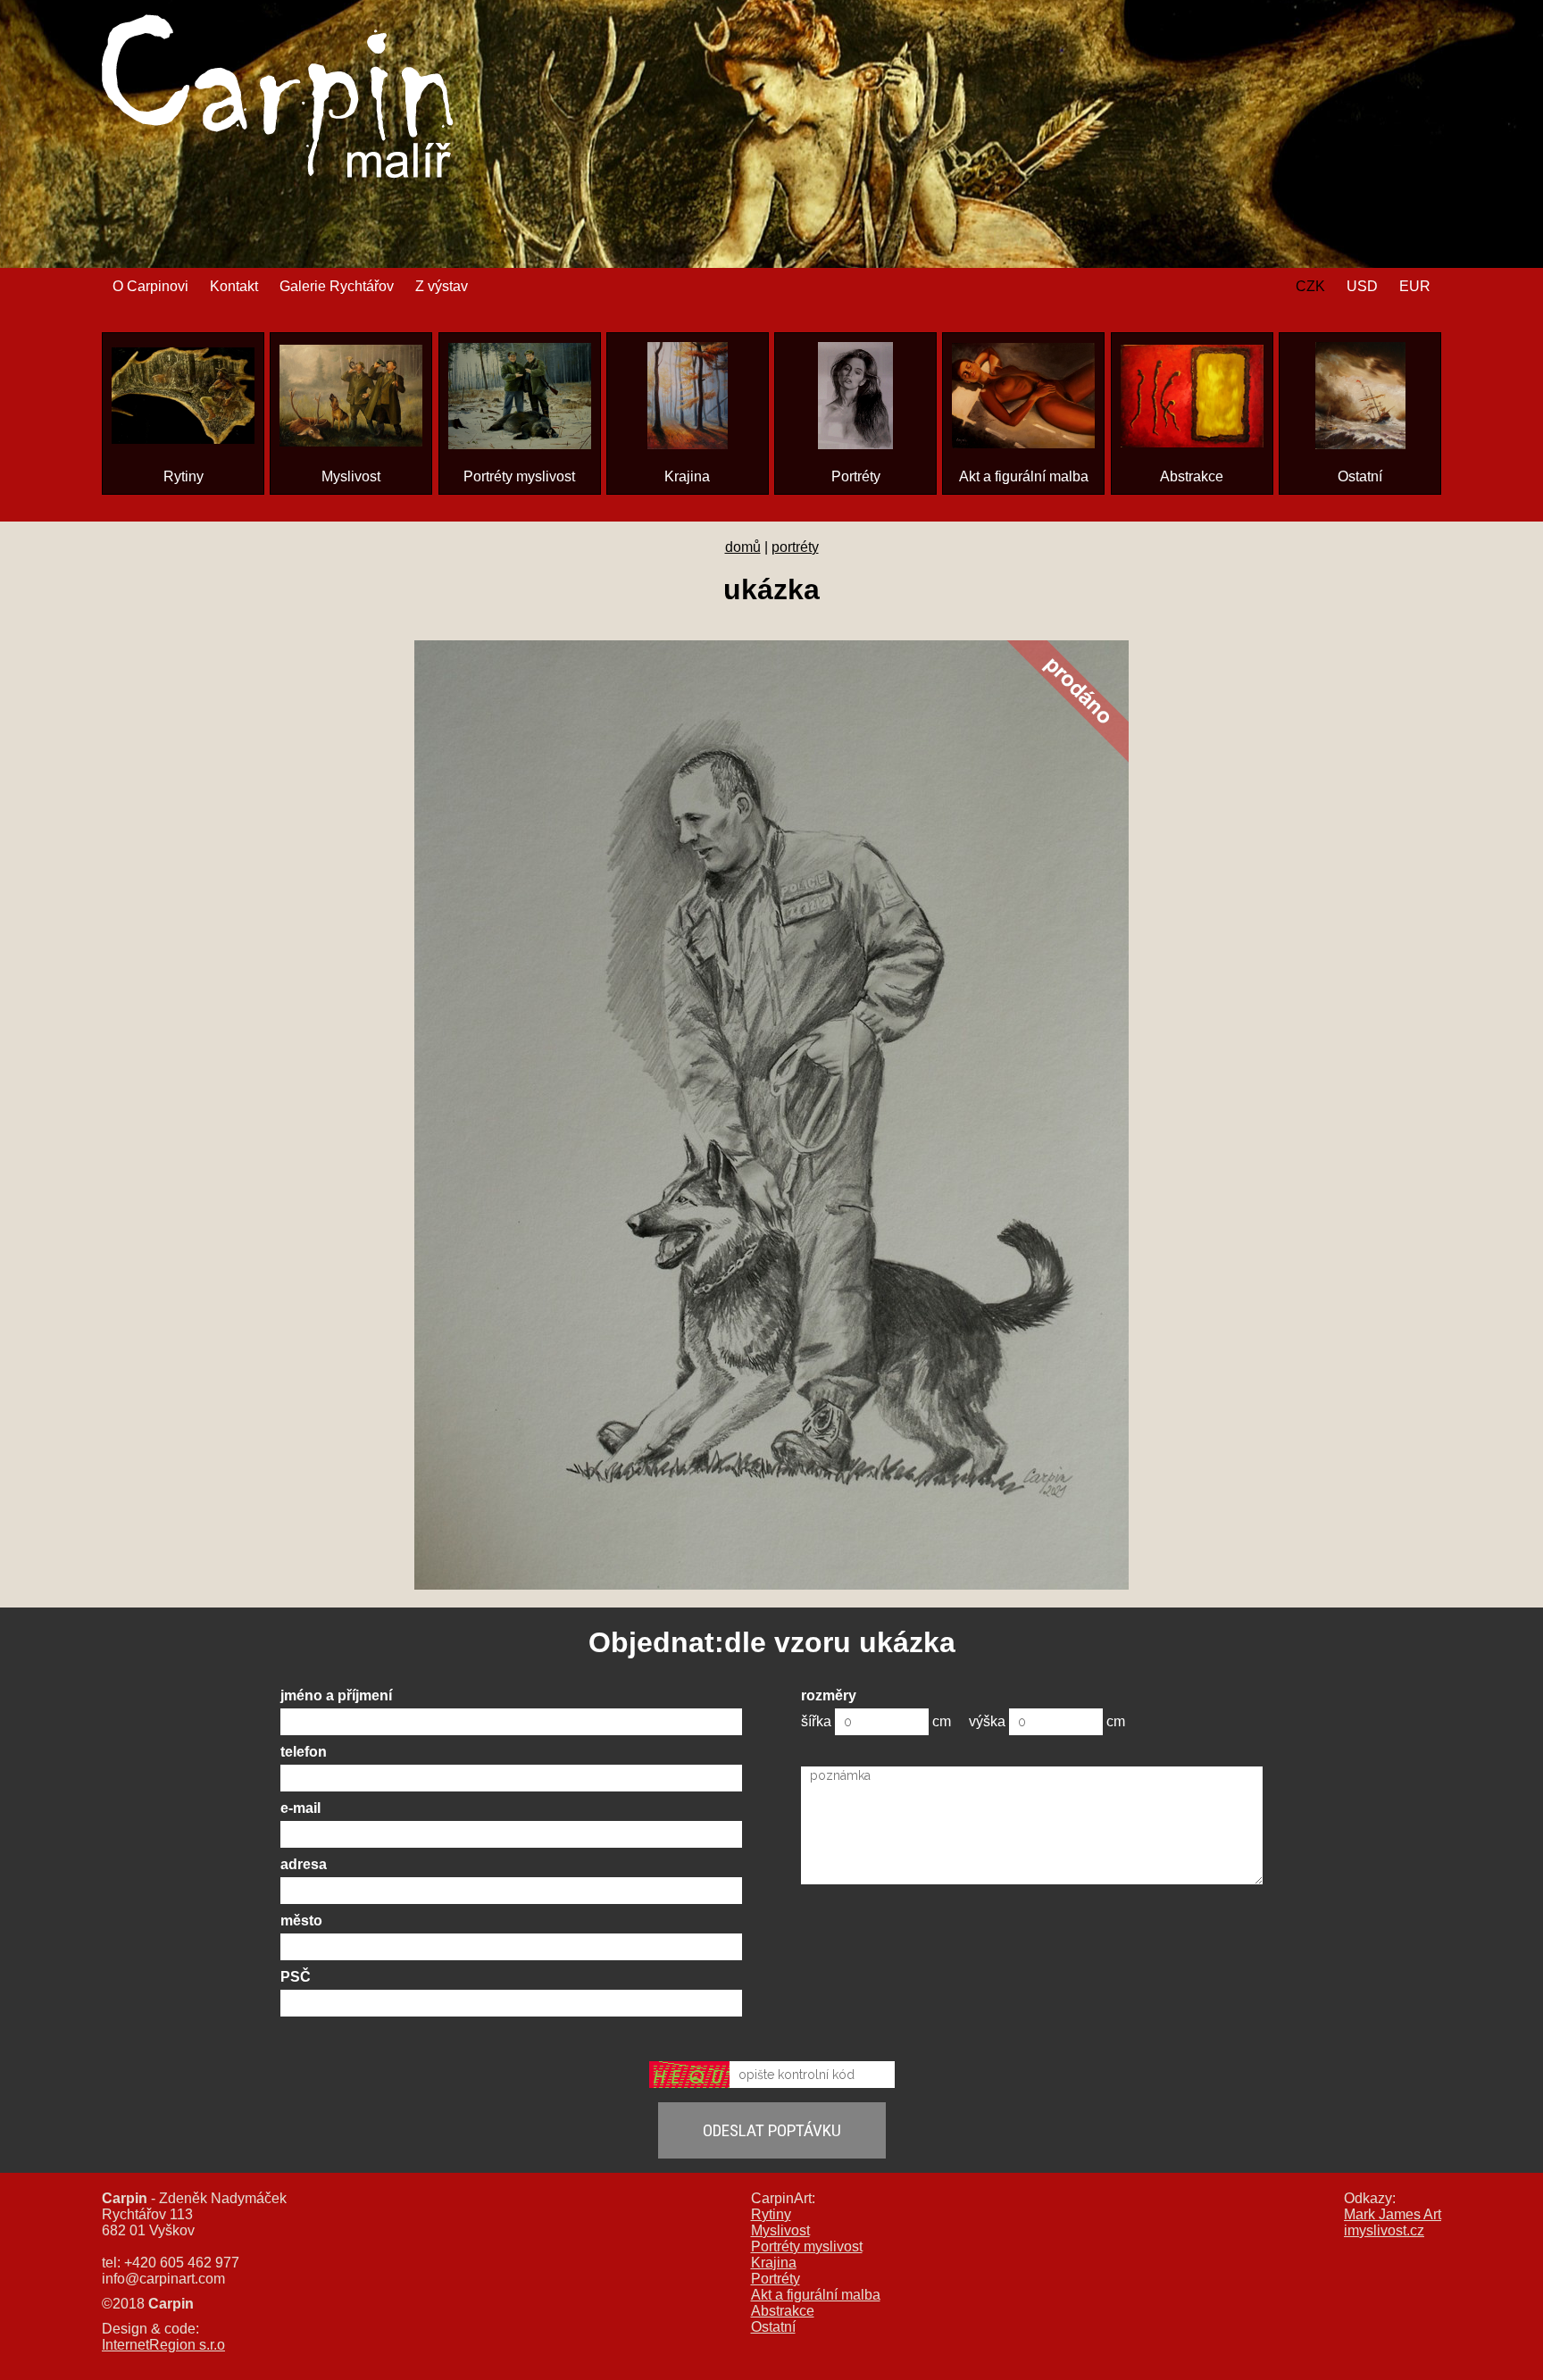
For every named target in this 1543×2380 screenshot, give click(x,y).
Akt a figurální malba (816, 2295)
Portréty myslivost (807, 2246)
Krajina (774, 2263)
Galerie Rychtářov (337, 286)
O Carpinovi (150, 286)
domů (743, 547)
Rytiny (771, 2214)
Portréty (776, 2279)
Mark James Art (1393, 2214)
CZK (1310, 286)
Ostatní (773, 2327)
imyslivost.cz (1384, 2230)
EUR (1415, 286)
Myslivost (780, 2230)
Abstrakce (783, 2311)
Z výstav (442, 286)
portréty (795, 547)
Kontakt (234, 286)
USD (1362, 286)
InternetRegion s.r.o (163, 2345)
